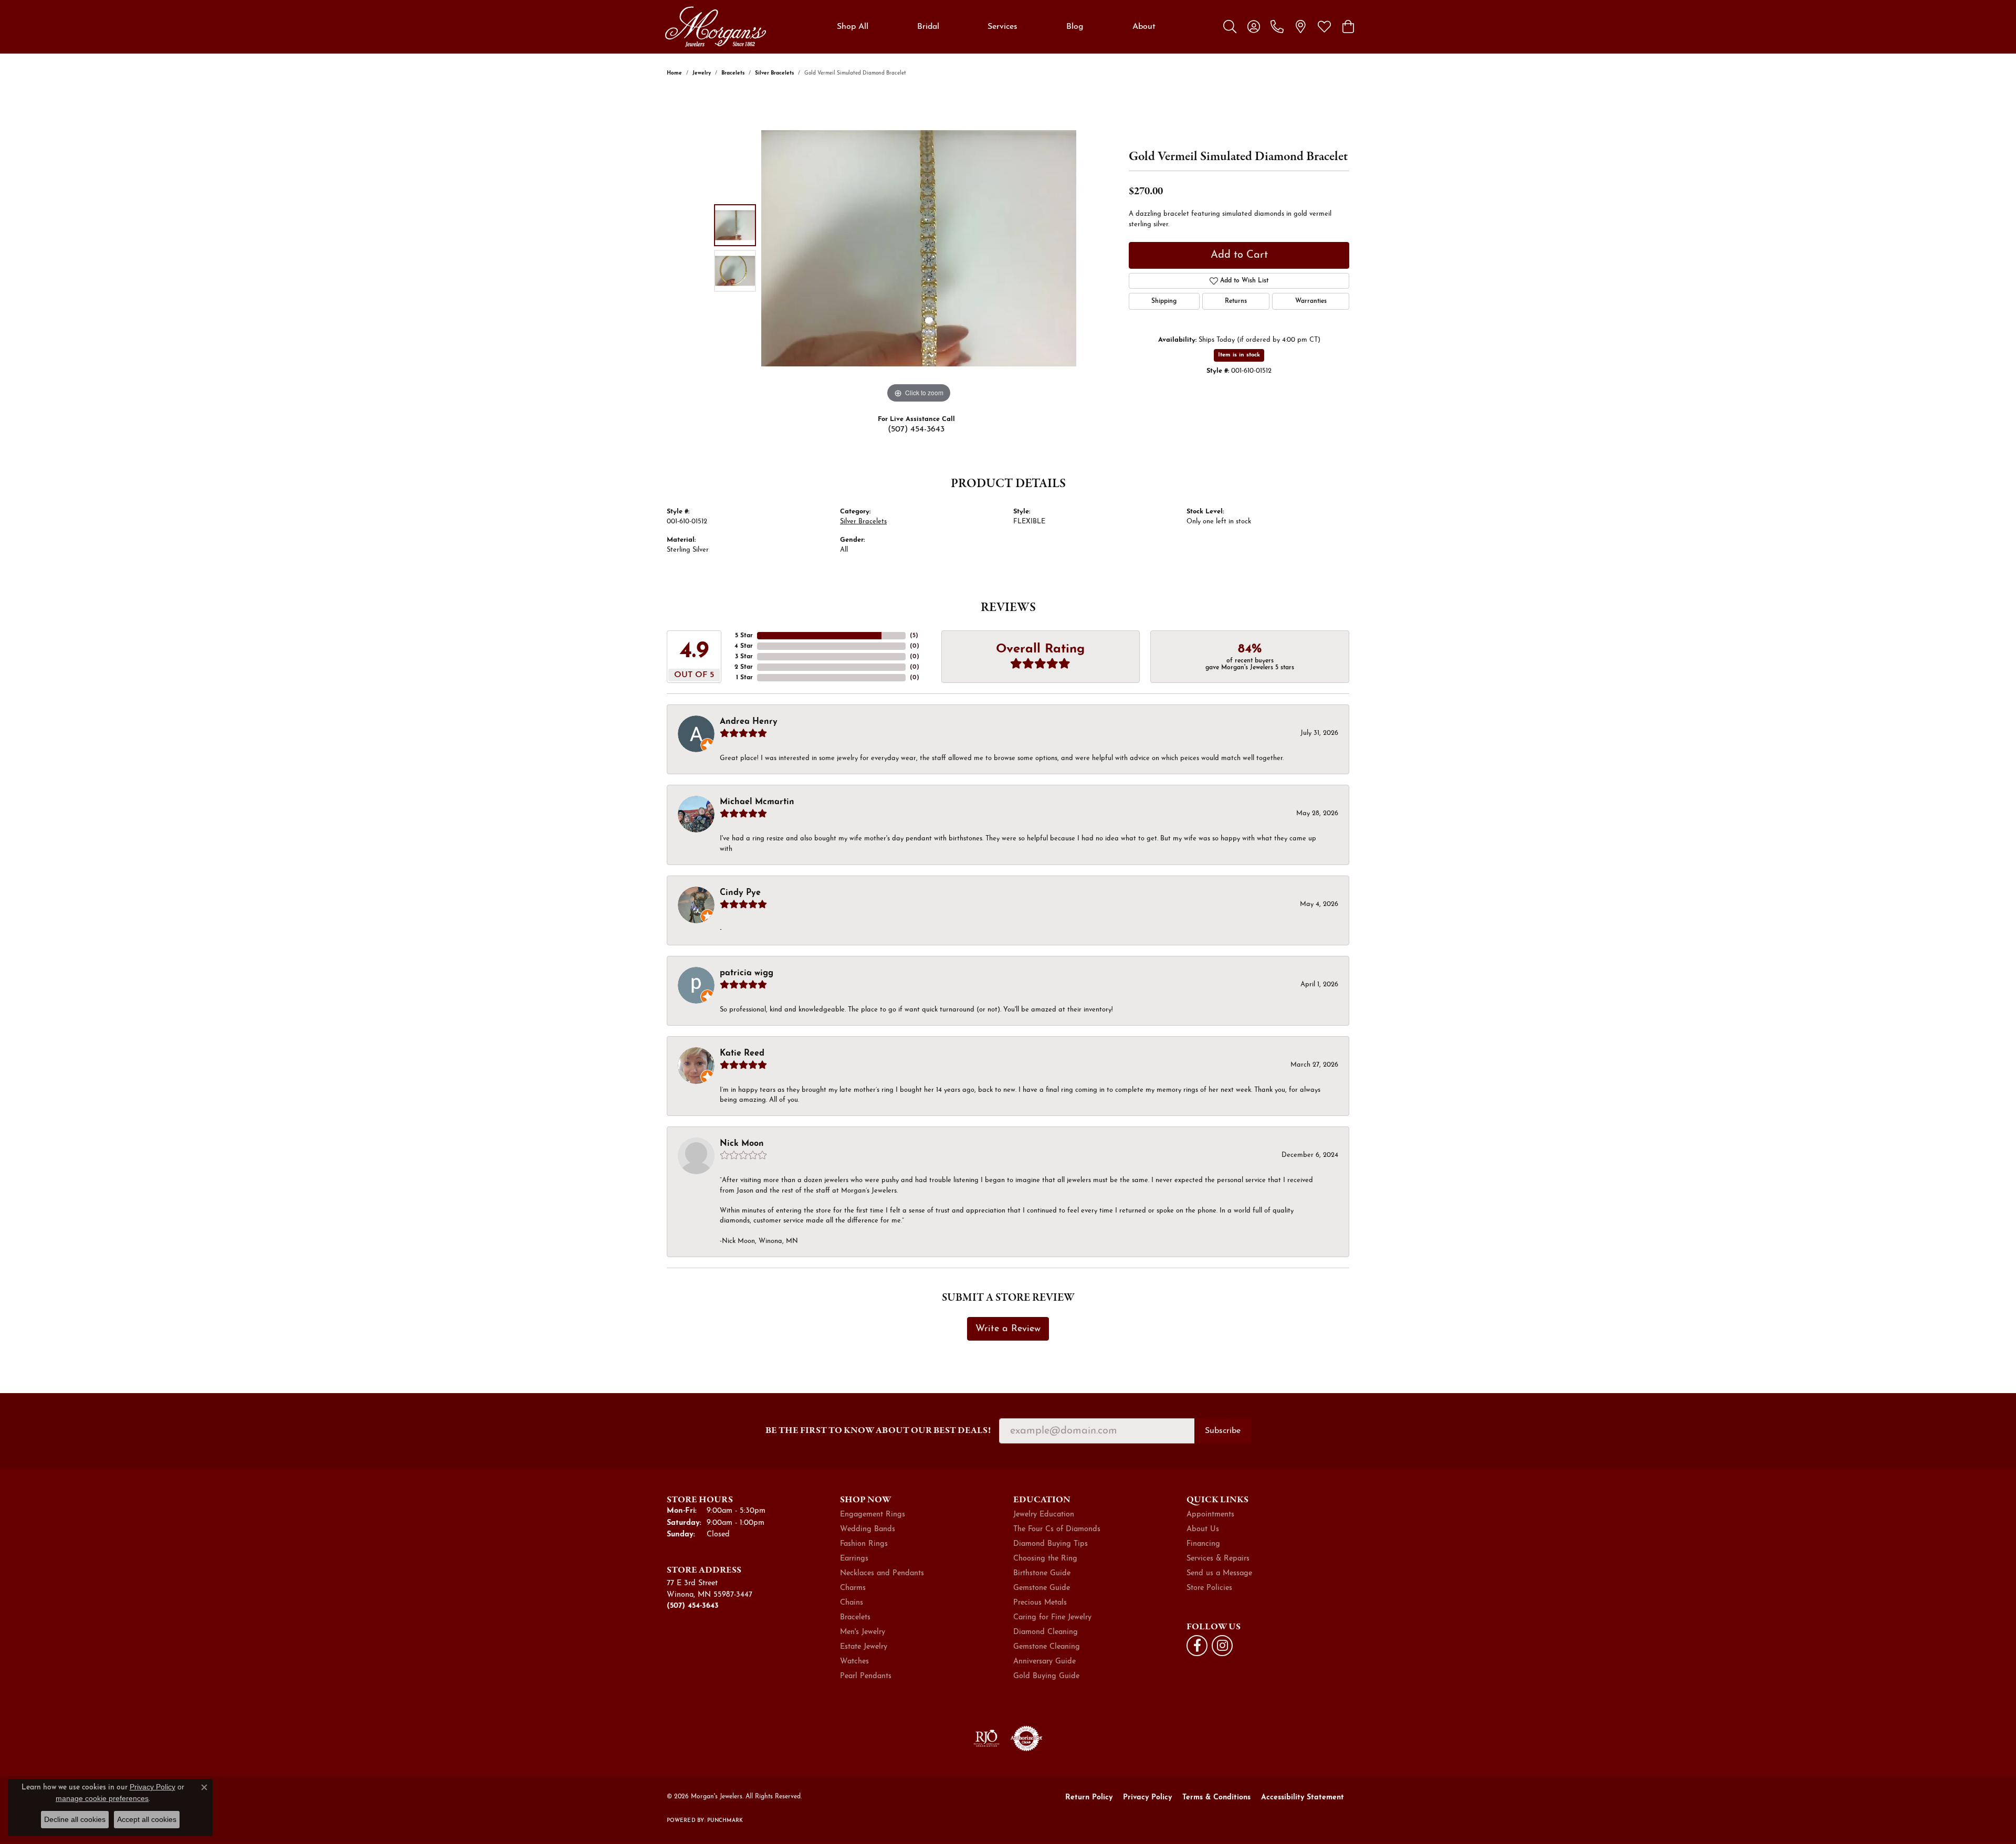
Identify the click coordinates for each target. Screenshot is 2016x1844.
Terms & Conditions (1216, 1798)
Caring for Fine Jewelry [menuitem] (1052, 1618)
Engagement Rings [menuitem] (873, 1515)
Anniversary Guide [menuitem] (1044, 1662)
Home (674, 73)
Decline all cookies (75, 1819)
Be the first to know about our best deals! (878, 1430)
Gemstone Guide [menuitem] (1042, 1588)
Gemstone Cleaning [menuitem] (1047, 1647)
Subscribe (1223, 1431)
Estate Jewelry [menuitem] (864, 1647)
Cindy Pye (740, 893)
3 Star (744, 657)
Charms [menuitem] (853, 1588)
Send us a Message (1219, 1573)
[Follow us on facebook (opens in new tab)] (1197, 1646)
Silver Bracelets (774, 73)
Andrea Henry (749, 722)
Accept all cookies (147, 1819)
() (914, 636)
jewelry (702, 73)
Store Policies (1209, 1588)
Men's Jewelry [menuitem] (863, 1632)
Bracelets (733, 73)
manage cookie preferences (102, 1798)
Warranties (1311, 301)
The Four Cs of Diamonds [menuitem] (1057, 1529)
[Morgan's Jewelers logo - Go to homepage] (715, 27)
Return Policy (1089, 1798)
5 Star (744, 636)
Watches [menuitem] (854, 1662)
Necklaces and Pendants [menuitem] (882, 1573)
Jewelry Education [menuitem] (1044, 1515)
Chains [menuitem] (852, 1603)
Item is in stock (1239, 355)
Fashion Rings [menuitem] (864, 1544)
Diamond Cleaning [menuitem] (1046, 1632)
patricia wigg (747, 973)
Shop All (853, 27)
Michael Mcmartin (757, 802)
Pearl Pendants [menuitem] (866, 1676)
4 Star (744, 646)
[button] (1230, 27)
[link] (1277, 27)
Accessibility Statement (1303, 1798)
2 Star (744, 667)
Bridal (928, 27)
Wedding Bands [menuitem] (868, 1529)
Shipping (1164, 301)
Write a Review (1008, 1329)
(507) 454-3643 (916, 429)
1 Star (744, 678)
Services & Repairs (1218, 1559)
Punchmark (725, 1821)
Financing (1203, 1544)
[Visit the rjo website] (986, 1738)
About (1144, 27)
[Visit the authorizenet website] (1026, 1738)
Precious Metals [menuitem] (1040, 1603)
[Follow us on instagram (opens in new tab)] (1222, 1646)
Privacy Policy (1147, 1798)
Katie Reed (742, 1053)
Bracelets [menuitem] (855, 1618)
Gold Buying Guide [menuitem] (1046, 1676)
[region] (919, 248)
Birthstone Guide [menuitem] (1042, 1573)
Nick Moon (742, 1144)
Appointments (1210, 1515)
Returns (1236, 301)
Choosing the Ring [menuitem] (1045, 1559)
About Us (1203, 1529)
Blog (1075, 27)
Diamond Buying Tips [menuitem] (1051, 1544)
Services (1002, 27)
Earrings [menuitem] (854, 1559)
